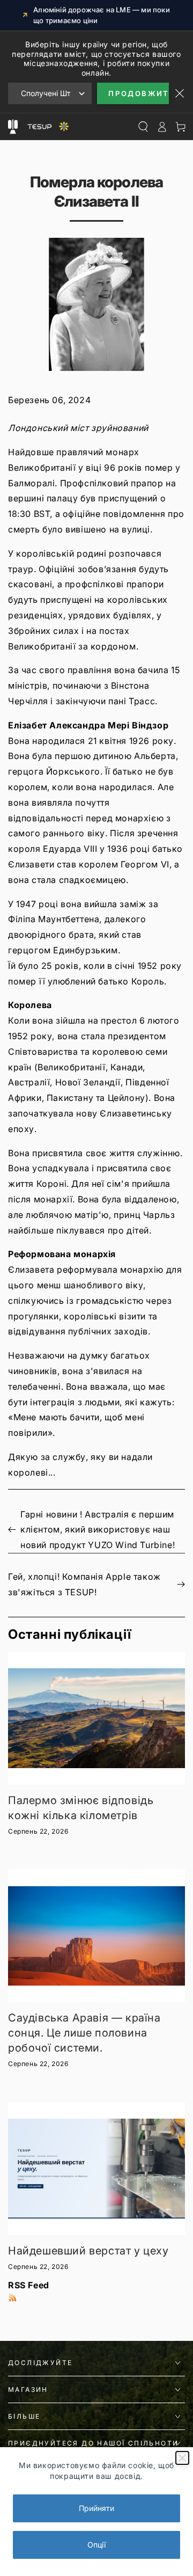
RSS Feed (29, 2285)
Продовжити (139, 93)
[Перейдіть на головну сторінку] (47, 127)
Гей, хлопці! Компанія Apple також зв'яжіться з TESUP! (84, 1584)
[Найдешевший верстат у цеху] (96, 2169)
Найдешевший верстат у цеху (88, 2251)
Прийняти (96, 2508)
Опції (96, 2545)
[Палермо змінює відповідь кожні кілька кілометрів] (96, 1718)
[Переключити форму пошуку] (143, 127)
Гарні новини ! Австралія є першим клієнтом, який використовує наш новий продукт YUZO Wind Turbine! (98, 1530)
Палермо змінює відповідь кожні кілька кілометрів (81, 1808)
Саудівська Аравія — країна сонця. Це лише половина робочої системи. (84, 2033)
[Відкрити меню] (13, 127)
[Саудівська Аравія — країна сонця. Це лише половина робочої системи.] (96, 1936)
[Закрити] (182, 2458)
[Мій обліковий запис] (162, 127)
